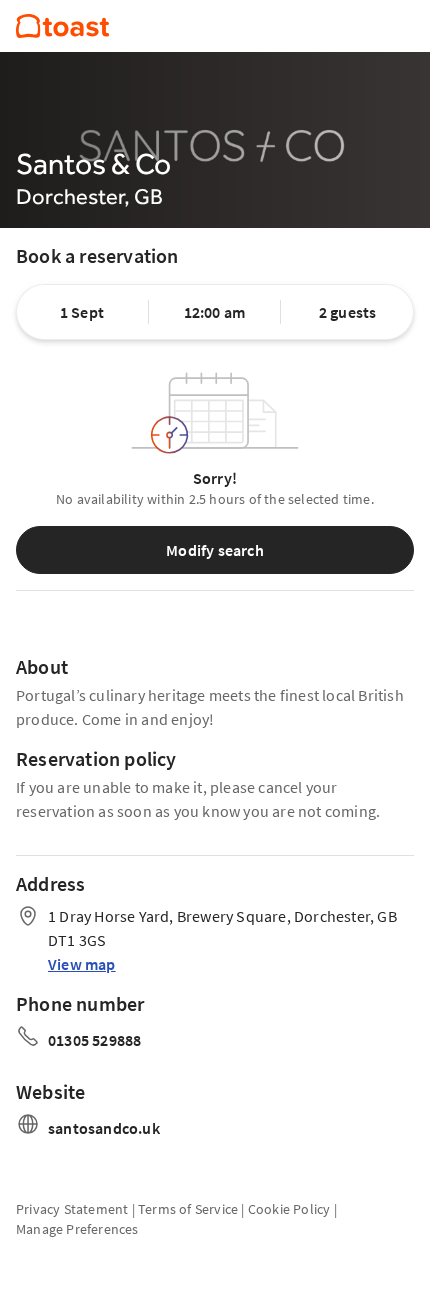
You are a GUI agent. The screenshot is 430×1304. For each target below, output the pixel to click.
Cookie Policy (289, 1209)
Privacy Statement (72, 1209)
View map (82, 964)
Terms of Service (188, 1209)
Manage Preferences (77, 1229)
